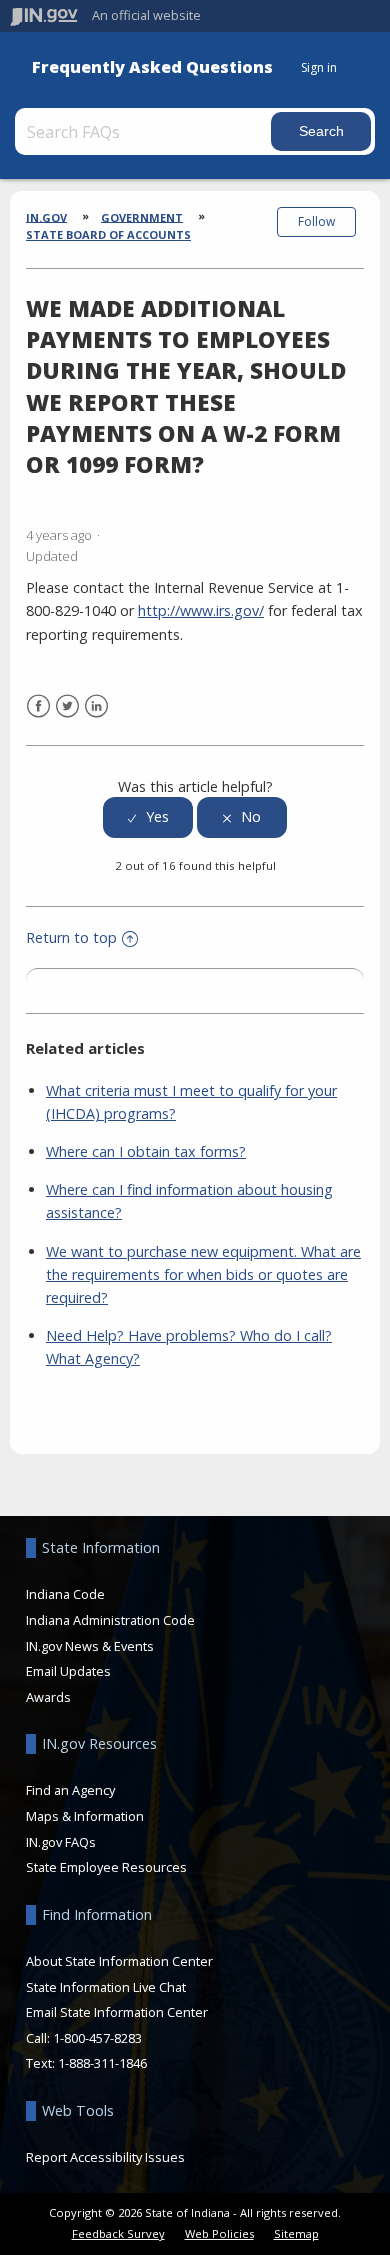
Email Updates (68, 1671)
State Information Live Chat (106, 1987)
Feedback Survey (118, 2233)
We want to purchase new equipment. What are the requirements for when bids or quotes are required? (203, 1274)
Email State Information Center (117, 2012)
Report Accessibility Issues (105, 2157)
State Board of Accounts (108, 234)
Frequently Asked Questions (152, 67)
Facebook (38, 706)
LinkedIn (96, 706)
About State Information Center (119, 1961)
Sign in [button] (319, 67)
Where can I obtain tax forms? (146, 1151)
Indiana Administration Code (110, 1620)
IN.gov (46, 216)
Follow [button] (316, 221)
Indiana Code (65, 1594)
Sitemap (296, 2233)
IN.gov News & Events (90, 1646)
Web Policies (219, 2233)
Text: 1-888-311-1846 (86, 2063)
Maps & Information (85, 1816)
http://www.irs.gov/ (201, 610)
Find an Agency (70, 1790)
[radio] (148, 817)
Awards (48, 1697)
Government (142, 216)
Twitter (67, 706)
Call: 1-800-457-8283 (84, 2038)
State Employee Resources (106, 1867)
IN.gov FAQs (61, 1842)
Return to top (71, 937)
